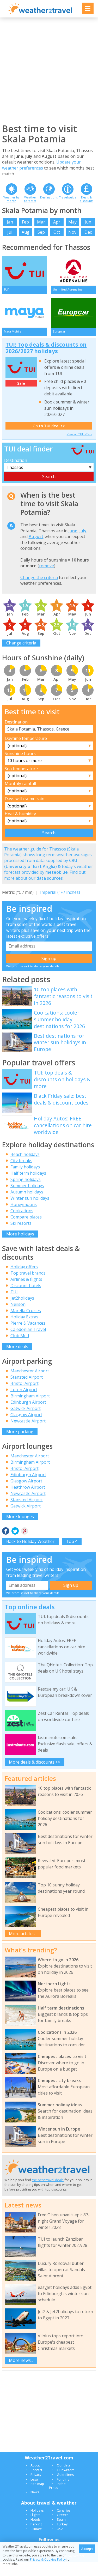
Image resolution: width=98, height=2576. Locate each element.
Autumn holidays (27, 1192)
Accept (87, 2549)
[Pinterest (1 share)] (24, 1531)
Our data (64, 2465)
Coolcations (22, 1211)
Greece (63, 2515)
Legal (35, 2479)
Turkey (62, 2524)
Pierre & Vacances (28, 1323)
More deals (17, 1347)
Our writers (66, 2470)
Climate (36, 2529)
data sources (50, 878)
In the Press (57, 2485)
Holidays (37, 2510)
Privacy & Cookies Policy (48, 2559)
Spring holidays (26, 1179)
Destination (16, 460)
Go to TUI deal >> (49, 426)
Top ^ (72, 1541)
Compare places (26, 1217)
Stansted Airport (27, 1377)
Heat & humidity (20, 814)
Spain (61, 2519)
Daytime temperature (26, 738)
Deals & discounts (87, 199)
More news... (21, 2360)
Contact (36, 2470)
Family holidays (25, 1167)
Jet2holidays (22, 1298)
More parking (20, 1432)
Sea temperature (21, 769)
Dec (88, 232)
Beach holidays (25, 1154)
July (83, 531)
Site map (37, 2484)
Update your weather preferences (41, 165)
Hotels (36, 2519)
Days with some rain (24, 799)
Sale (21, 383)
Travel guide (68, 197)
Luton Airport (24, 1390)
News (35, 2492)
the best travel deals (48, 2180)
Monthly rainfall (20, 783)
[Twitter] (15, 1531)
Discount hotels (26, 1286)
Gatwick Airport (26, 1408)
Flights (35, 2515)
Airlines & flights (26, 1279)
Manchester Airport (30, 1371)
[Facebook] (6, 1531)
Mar (41, 222)
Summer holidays (27, 1186)
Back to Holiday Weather (30, 1541)
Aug (26, 232)
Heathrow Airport (28, 1487)
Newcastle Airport (28, 1421)
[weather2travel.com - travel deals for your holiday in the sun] (40, 13)
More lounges (20, 1517)
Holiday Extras (24, 1317)
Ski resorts (21, 1223)
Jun (88, 222)
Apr (57, 222)
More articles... (23, 1934)
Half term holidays (28, 1173)
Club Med (20, 1336)
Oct (57, 232)
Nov (72, 232)
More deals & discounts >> (35, 1762)
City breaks (21, 1161)
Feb (25, 222)
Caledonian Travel (28, 1329)
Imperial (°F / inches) (60, 892)
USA (60, 2529)
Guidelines (65, 2475)
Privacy (36, 2475)
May (72, 222)
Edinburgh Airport (28, 1402)
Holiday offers (24, 1267)
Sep (41, 232)
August (36, 536)
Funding (63, 2479)
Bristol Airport (24, 1383)
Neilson (18, 1304)
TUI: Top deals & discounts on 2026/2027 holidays (46, 348)
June (73, 531)
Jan (10, 222)
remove (47, 566)
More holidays (20, 1234)
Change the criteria (39, 577)
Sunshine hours (20, 753)
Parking (36, 2524)
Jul (10, 232)
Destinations (49, 197)
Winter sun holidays (30, 1198)
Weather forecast (30, 199)
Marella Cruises (26, 1311)
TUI (14, 1292)
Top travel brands (28, 1273)
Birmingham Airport (30, 1396)
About (35, 2465)
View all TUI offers (79, 434)
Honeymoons (24, 1204)
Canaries (64, 2510)
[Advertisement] (49, 70)
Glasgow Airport (26, 1415)
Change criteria (21, 643)
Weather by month (11, 199)
